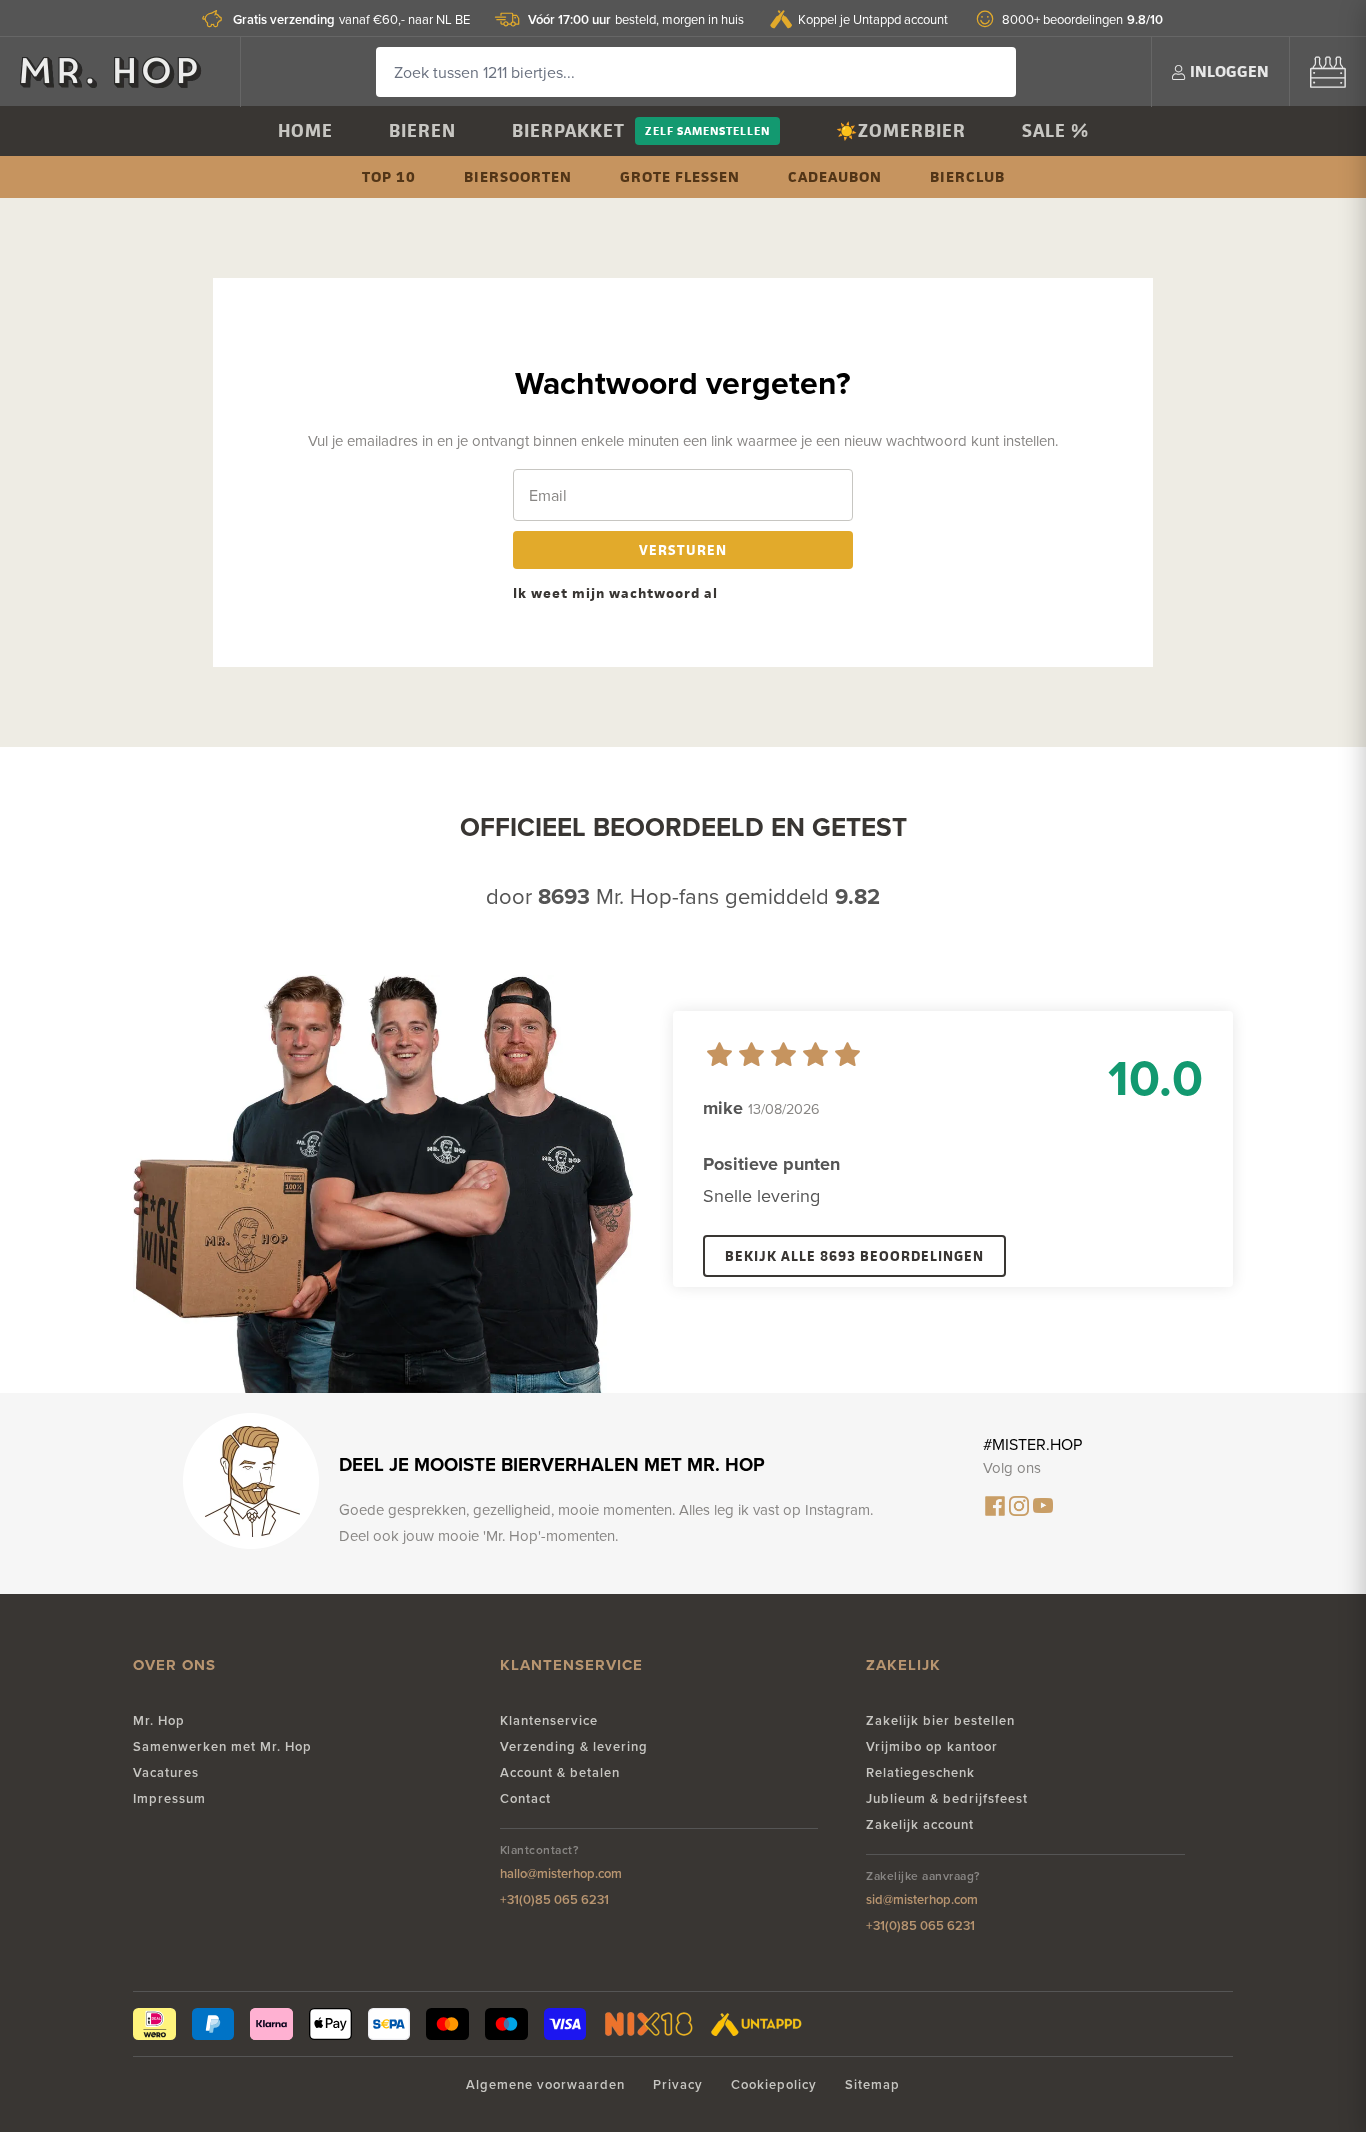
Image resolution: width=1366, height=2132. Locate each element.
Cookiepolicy (774, 2084)
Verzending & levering (574, 1746)
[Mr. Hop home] (120, 71)
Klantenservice (549, 1720)
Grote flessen (680, 176)
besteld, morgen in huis (636, 19)
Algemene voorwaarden (545, 2084)
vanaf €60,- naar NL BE (351, 19)
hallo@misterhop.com (561, 1873)
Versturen (683, 549)
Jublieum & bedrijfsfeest (947, 1798)
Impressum (169, 1798)
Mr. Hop (159, 1720)
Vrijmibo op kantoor (932, 1746)
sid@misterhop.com (922, 1899)
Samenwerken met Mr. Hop (222, 1746)
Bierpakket (568, 130)
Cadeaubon (835, 176)
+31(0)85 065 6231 (554, 1899)
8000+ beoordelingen (1082, 19)
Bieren (422, 130)
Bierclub (967, 176)
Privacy (678, 2084)
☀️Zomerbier (901, 130)
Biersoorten (518, 176)
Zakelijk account (920, 1824)
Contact (525, 1798)
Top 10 (389, 176)
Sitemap (872, 2084)
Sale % (1055, 130)
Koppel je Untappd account (873, 19)
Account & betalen (560, 1772)
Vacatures (166, 1772)
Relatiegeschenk (920, 1772)
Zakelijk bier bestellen (940, 1720)
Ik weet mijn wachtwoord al (615, 592)
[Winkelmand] (1328, 71)
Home (305, 130)
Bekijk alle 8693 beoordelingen (854, 1255)
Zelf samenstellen (707, 130)
